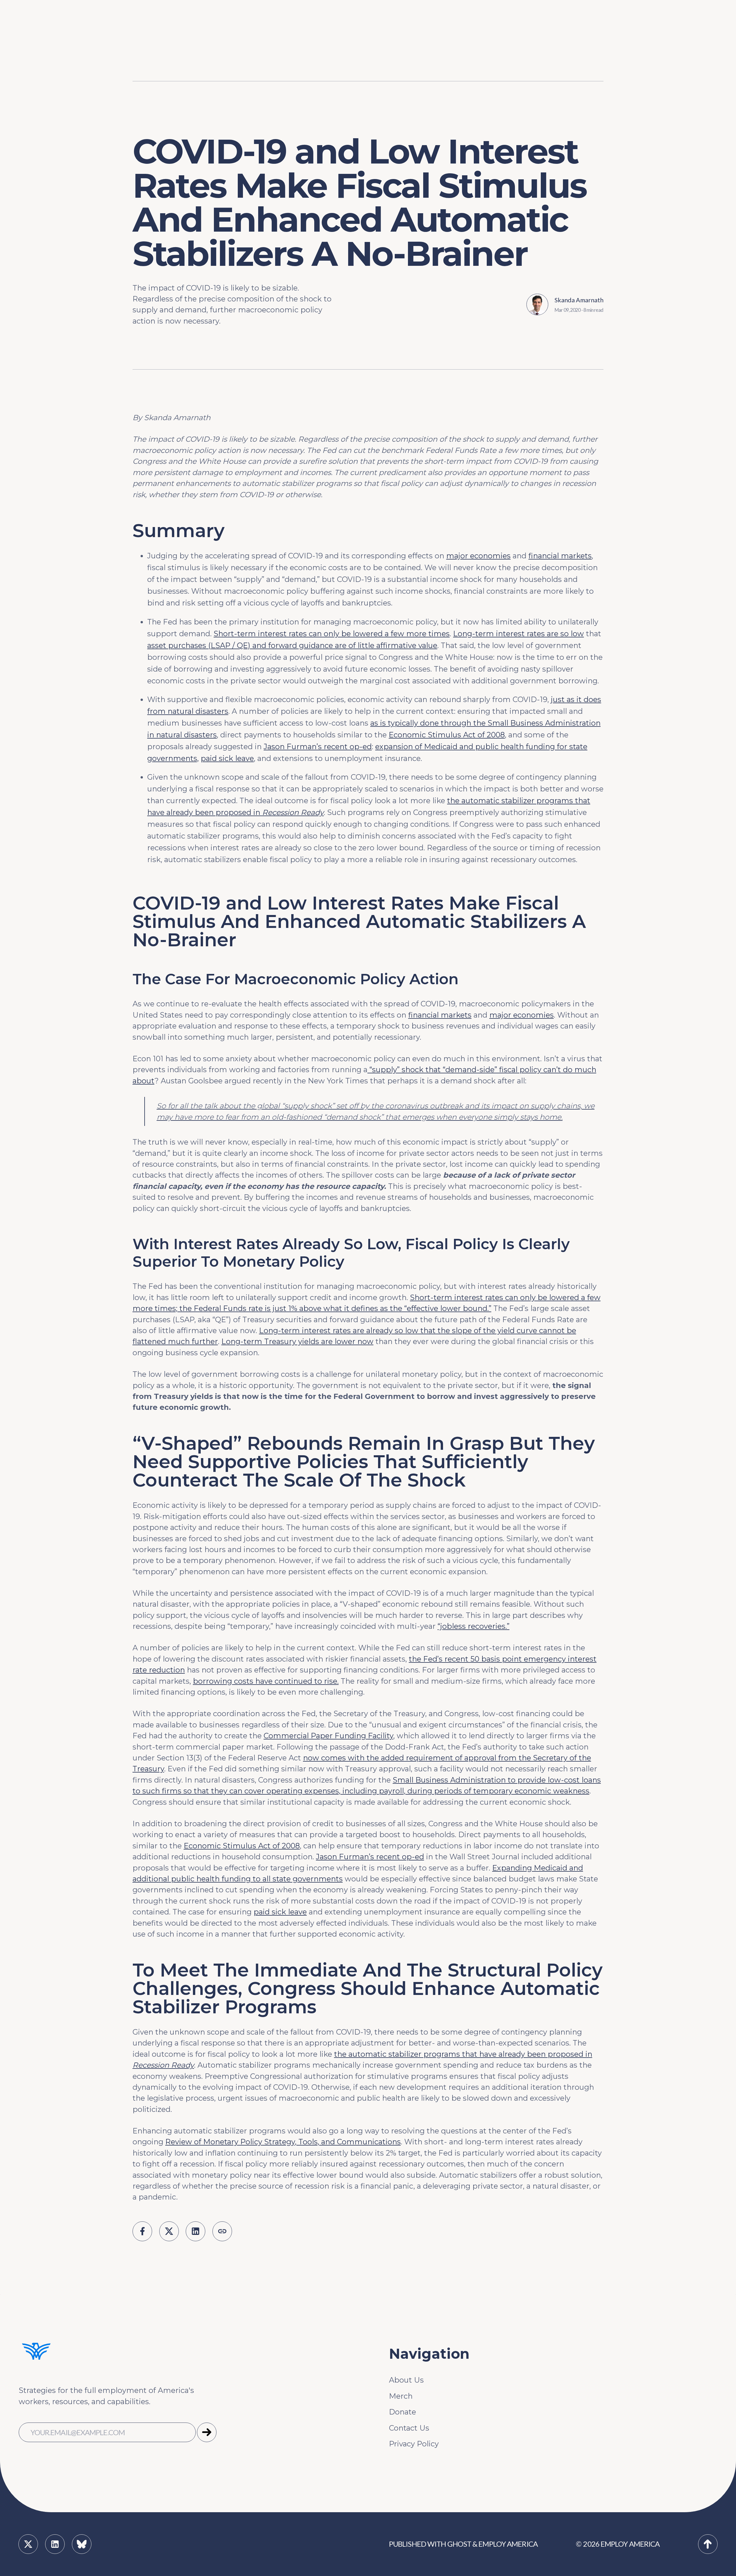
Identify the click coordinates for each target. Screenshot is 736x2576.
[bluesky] (82, 2544)
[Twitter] (28, 2544)
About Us (406, 2380)
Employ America (508, 2544)
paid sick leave (227, 758)
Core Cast (559, 43)
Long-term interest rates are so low (519, 634)
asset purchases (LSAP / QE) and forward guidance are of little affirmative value (292, 645)
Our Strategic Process (281, 25)
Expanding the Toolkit (509, 25)
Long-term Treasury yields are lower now (297, 1341)
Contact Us (409, 2428)
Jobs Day (314, 25)
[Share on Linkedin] (195, 2231)
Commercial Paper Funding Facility (328, 1736)
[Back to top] (708, 2544)
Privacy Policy (414, 2444)
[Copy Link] (222, 2231)
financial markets (560, 556)
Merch (401, 2396)
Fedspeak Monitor (575, 25)
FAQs (251, 43)
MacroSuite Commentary (588, 79)
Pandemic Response (335, 61)
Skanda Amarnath (579, 300)
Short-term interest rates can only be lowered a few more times (332, 634)
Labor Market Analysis (338, 43)
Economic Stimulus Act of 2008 (447, 735)
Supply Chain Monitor (582, 61)
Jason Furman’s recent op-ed (318, 746)
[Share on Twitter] (169, 2231)
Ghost (459, 2544)
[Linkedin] (55, 2544)
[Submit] (207, 2432)
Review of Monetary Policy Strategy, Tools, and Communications (283, 2142)
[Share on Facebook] (142, 2231)
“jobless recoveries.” (474, 1626)
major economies (478, 556)
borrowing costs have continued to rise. (266, 1681)
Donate (402, 2412)
